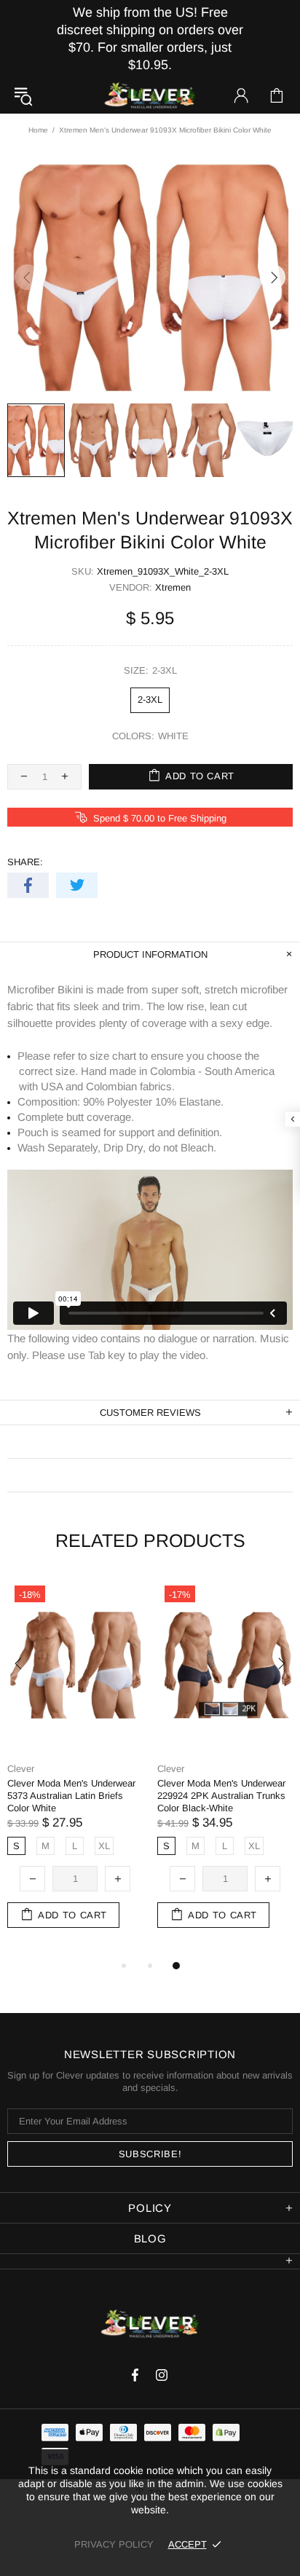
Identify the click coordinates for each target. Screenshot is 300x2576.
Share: (25, 862)
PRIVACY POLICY (114, 2544)
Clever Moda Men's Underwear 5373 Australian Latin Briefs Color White (71, 1796)
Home (38, 130)
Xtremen (173, 587)
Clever (150, 96)
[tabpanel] (75, 1768)
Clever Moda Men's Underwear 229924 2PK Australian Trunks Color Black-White (221, 1796)
